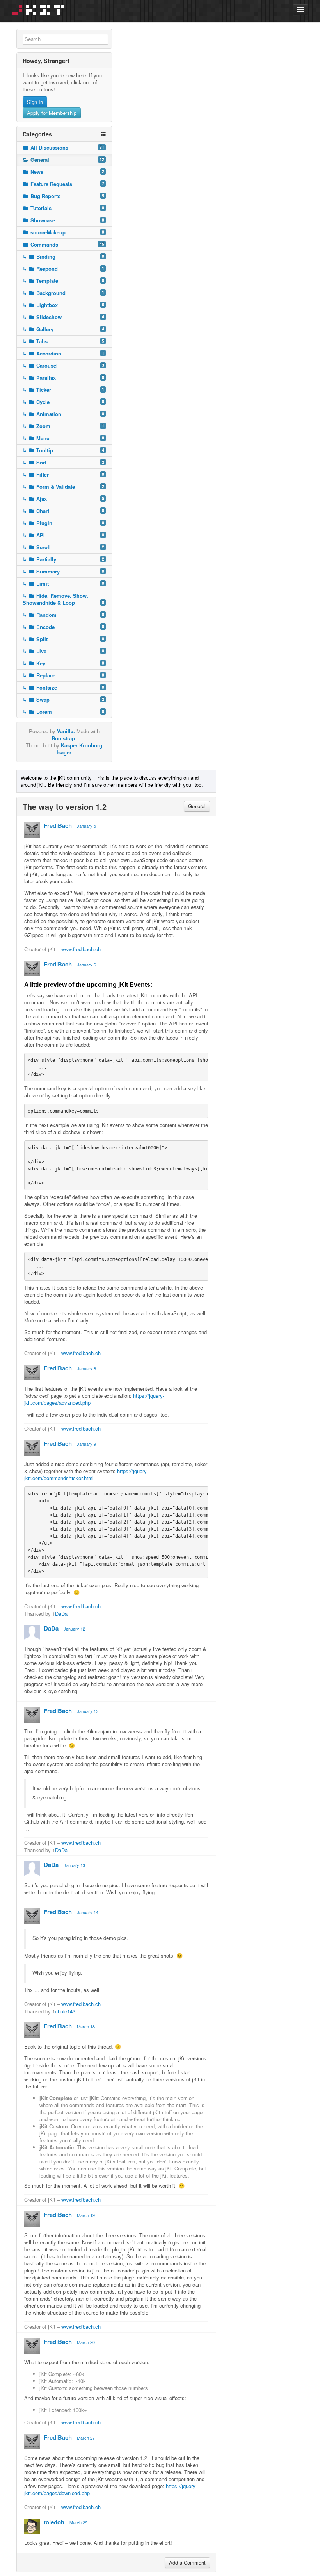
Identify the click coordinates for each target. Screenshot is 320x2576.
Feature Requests (67, 184)
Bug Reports (67, 196)
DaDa (61, 1614)
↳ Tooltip (64, 450)
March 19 (86, 2215)
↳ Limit (64, 583)
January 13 (88, 1711)
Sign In (35, 102)
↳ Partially (64, 559)
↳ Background (64, 293)
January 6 (86, 965)
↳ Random (64, 615)
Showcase (67, 220)
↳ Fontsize (64, 687)
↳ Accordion (64, 353)
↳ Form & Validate (64, 487)
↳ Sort (64, 462)
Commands (67, 244)
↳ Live (64, 651)
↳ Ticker (64, 390)
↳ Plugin (64, 523)
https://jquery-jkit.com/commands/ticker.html (86, 1475)
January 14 (88, 1912)
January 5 (86, 826)
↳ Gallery (64, 329)
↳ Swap (64, 699)
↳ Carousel (64, 365)
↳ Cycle (64, 402)
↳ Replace (64, 675)
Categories (37, 134)
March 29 (78, 2522)
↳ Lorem (64, 712)
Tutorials (67, 208)
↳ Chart (64, 511)
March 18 (86, 2026)
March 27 (86, 2438)
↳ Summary (64, 571)
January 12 (74, 1629)
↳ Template (64, 281)
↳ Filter (64, 474)
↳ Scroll (64, 547)
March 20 (86, 2342)
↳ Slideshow (64, 317)
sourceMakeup (67, 232)
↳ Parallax (64, 378)
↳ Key (64, 663)
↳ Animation (64, 414)
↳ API (64, 535)
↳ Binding (64, 256)
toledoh (54, 2522)
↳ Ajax (64, 499)
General (67, 160)
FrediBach (58, 825)
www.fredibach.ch (81, 949)
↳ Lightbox (64, 305)
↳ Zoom (64, 426)
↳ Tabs (64, 341)
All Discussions (67, 147)
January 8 (86, 1368)
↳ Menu (64, 438)
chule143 (65, 2011)
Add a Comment (187, 2563)
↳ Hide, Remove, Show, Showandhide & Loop (64, 599)
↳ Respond (64, 269)
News (67, 172)
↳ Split (64, 639)
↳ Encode (64, 627)
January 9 (86, 1444)
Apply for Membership (52, 113)
